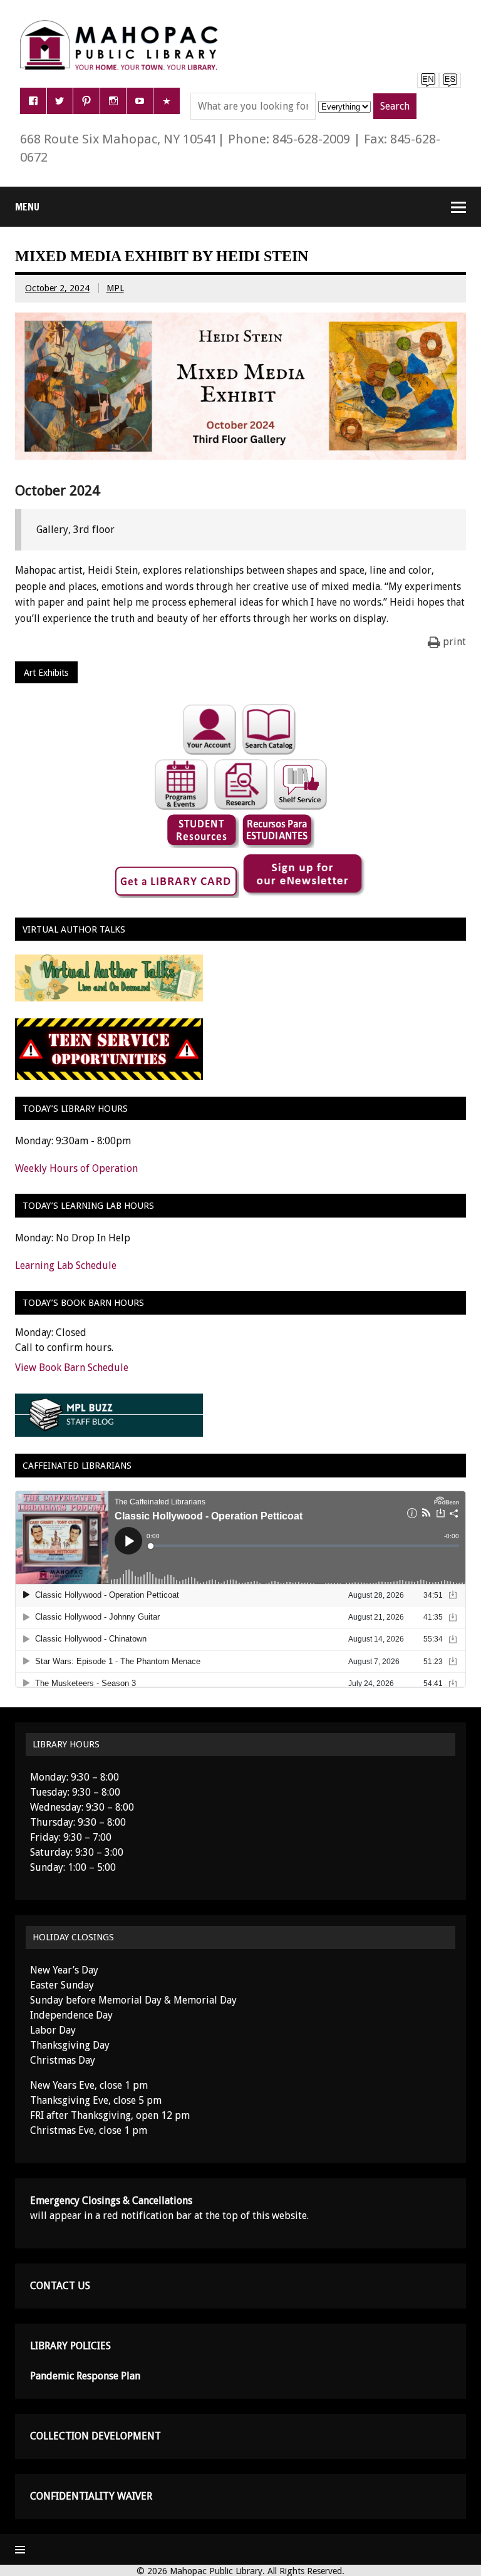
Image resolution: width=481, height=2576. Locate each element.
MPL (115, 288)
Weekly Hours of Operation (76, 1168)
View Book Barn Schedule (72, 1368)
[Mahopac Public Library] (122, 25)
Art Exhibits (46, 673)
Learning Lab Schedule (66, 1265)
